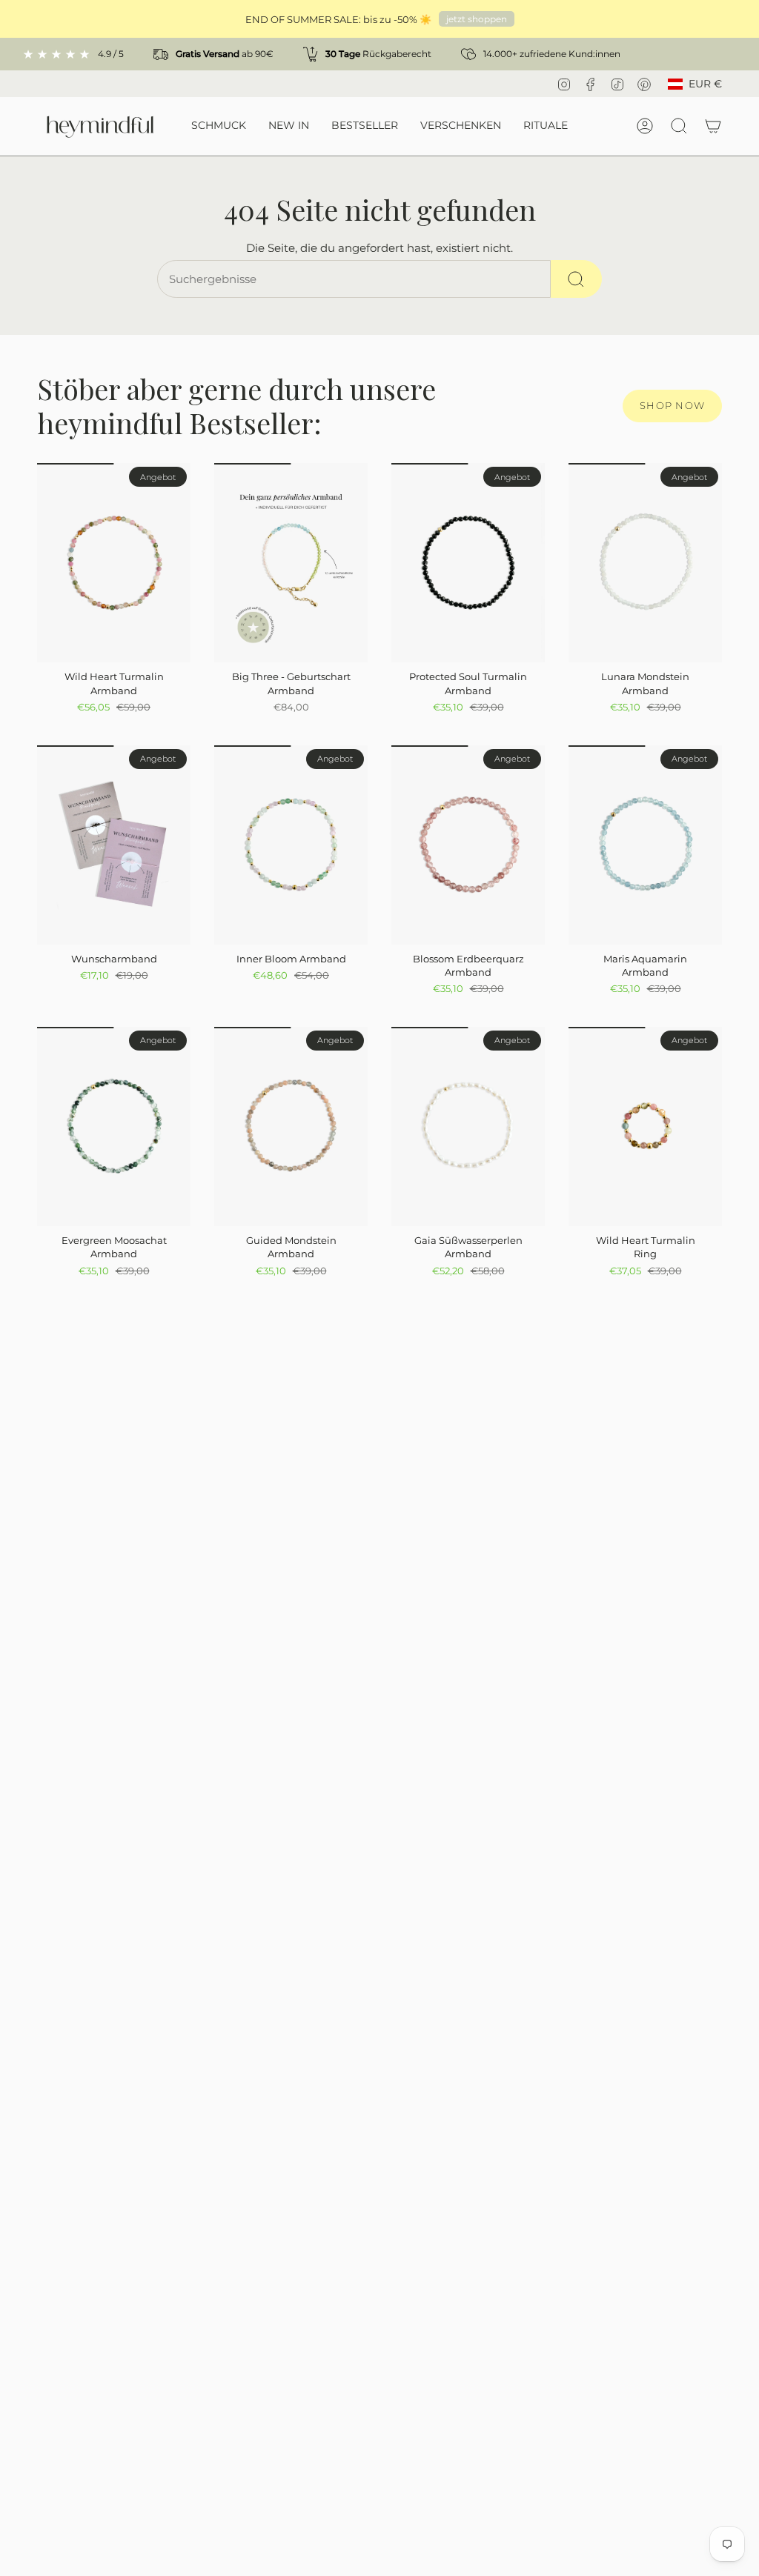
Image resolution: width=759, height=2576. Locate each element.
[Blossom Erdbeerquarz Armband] (468, 845)
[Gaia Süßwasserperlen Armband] (468, 1126)
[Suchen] (576, 279)
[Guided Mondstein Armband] (291, 1126)
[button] (219, 126)
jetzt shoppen (477, 19)
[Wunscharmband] (114, 845)
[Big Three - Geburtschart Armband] (291, 563)
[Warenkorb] (713, 126)
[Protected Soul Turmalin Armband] (468, 563)
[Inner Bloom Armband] (291, 845)
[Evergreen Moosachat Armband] (114, 1126)
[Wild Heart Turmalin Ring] (645, 1126)
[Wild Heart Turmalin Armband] (114, 563)
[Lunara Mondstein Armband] (645, 563)
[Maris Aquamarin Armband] (645, 845)
